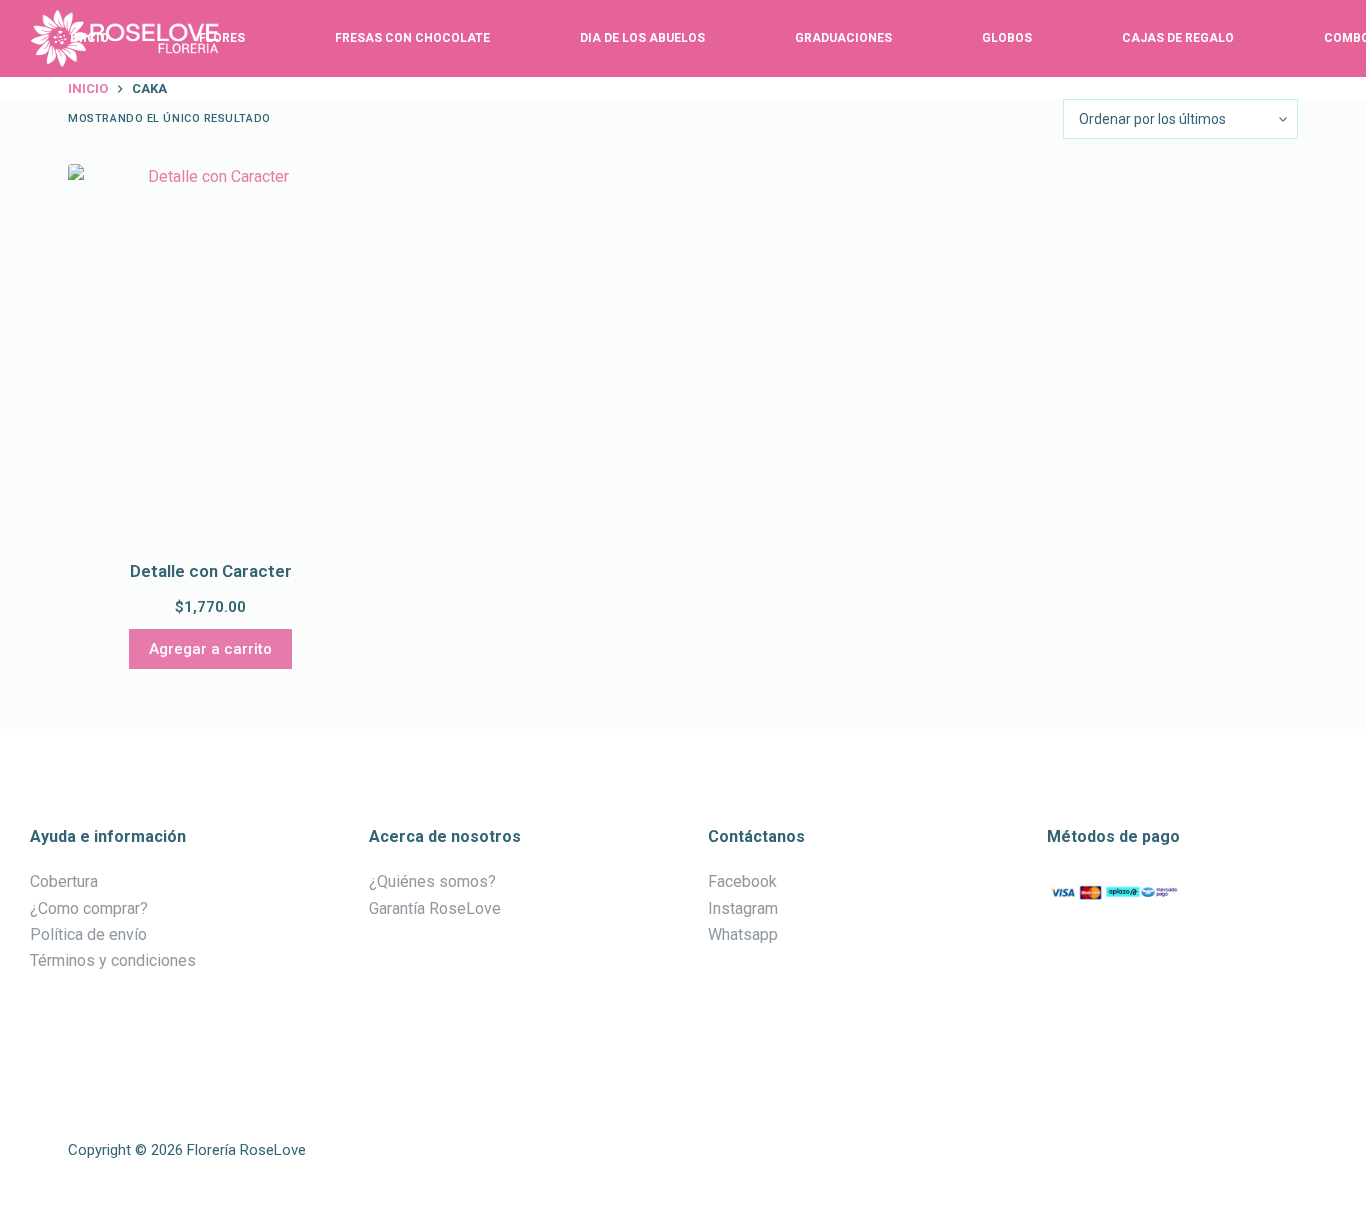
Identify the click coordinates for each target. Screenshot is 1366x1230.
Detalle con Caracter (211, 571)
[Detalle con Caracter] (210, 354)
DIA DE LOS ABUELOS (642, 38)
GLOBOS (1007, 38)
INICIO (89, 38)
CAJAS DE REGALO (1178, 38)
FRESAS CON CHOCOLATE (412, 38)
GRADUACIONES (843, 38)
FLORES (222, 38)
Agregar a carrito (210, 649)
